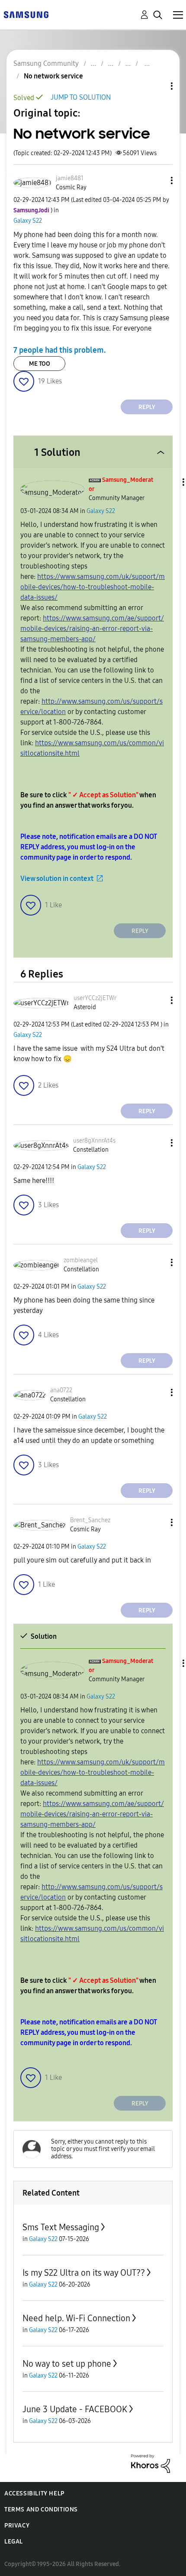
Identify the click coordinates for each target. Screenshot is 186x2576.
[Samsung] (26, 14)
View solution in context (57, 879)
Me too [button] (40, 364)
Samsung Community (46, 63)
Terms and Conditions (41, 2509)
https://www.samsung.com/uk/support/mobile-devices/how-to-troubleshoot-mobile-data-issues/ (93, 587)
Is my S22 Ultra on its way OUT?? (84, 2273)
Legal (14, 2542)
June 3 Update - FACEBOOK (75, 2409)
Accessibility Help (34, 2493)
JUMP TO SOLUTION (81, 97)
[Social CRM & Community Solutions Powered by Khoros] (151, 2463)
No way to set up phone (67, 2364)
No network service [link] (53, 76)
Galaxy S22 (28, 221)
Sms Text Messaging (61, 2227)
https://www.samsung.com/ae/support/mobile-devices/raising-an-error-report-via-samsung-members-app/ (92, 629)
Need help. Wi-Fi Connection (76, 2318)
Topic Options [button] (157, 86)
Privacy (17, 2526)
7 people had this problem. (60, 350)
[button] (157, 180)
